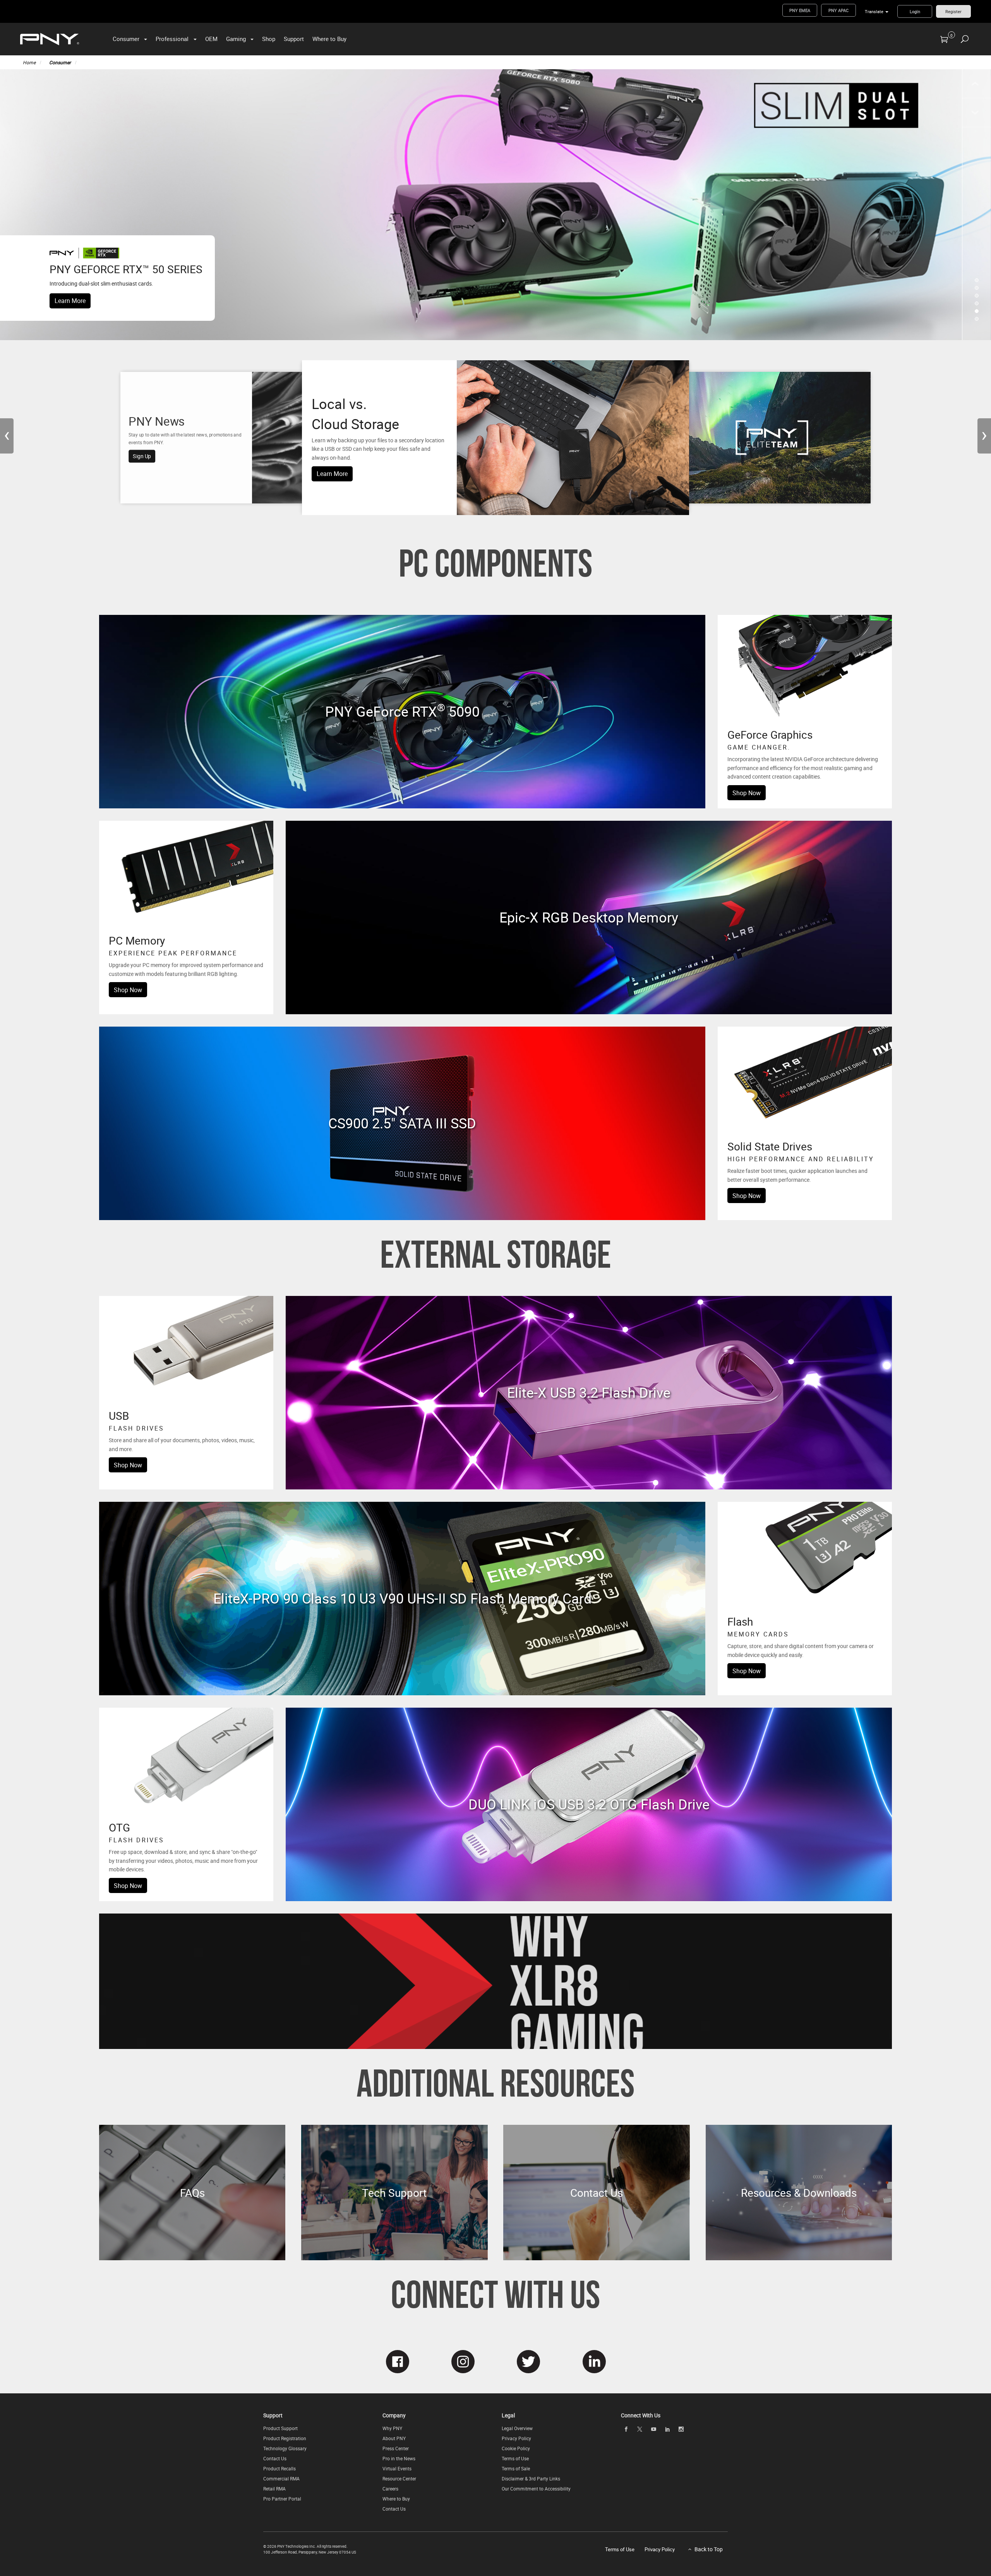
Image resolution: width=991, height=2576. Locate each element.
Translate (874, 11)
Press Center (396, 2448)
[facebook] (626, 2429)
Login (915, 11)
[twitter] (640, 2429)
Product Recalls (279, 2468)
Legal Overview (517, 2428)
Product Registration (285, 2438)
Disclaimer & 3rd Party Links (531, 2478)
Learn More (70, 301)
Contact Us (275, 2458)
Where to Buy (329, 39)
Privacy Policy (516, 2438)
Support (294, 39)
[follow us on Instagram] (463, 2362)
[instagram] (681, 2429)
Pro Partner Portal (282, 2499)
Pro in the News (399, 2458)
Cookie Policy (516, 2448)
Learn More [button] (332, 474)
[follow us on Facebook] (397, 2362)
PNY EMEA (800, 10)
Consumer (126, 39)
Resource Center (399, 2478)
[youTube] (653, 2429)
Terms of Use (515, 2458)
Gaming (236, 39)
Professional (172, 39)
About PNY (394, 2438)
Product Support (280, 2428)
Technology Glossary (285, 2448)
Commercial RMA (281, 2478)
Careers (390, 2489)
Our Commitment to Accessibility (536, 2489)
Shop (269, 39)
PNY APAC (838, 10)
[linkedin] (667, 2429)
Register (953, 11)
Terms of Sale (516, 2468)
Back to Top (709, 2549)
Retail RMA (274, 2489)
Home (29, 62)
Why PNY (392, 2428)
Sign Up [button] (142, 456)
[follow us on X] (528, 2362)
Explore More (402, 724)
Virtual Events (397, 2468)
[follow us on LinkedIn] (594, 2362)
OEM (211, 39)
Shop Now (747, 793)
